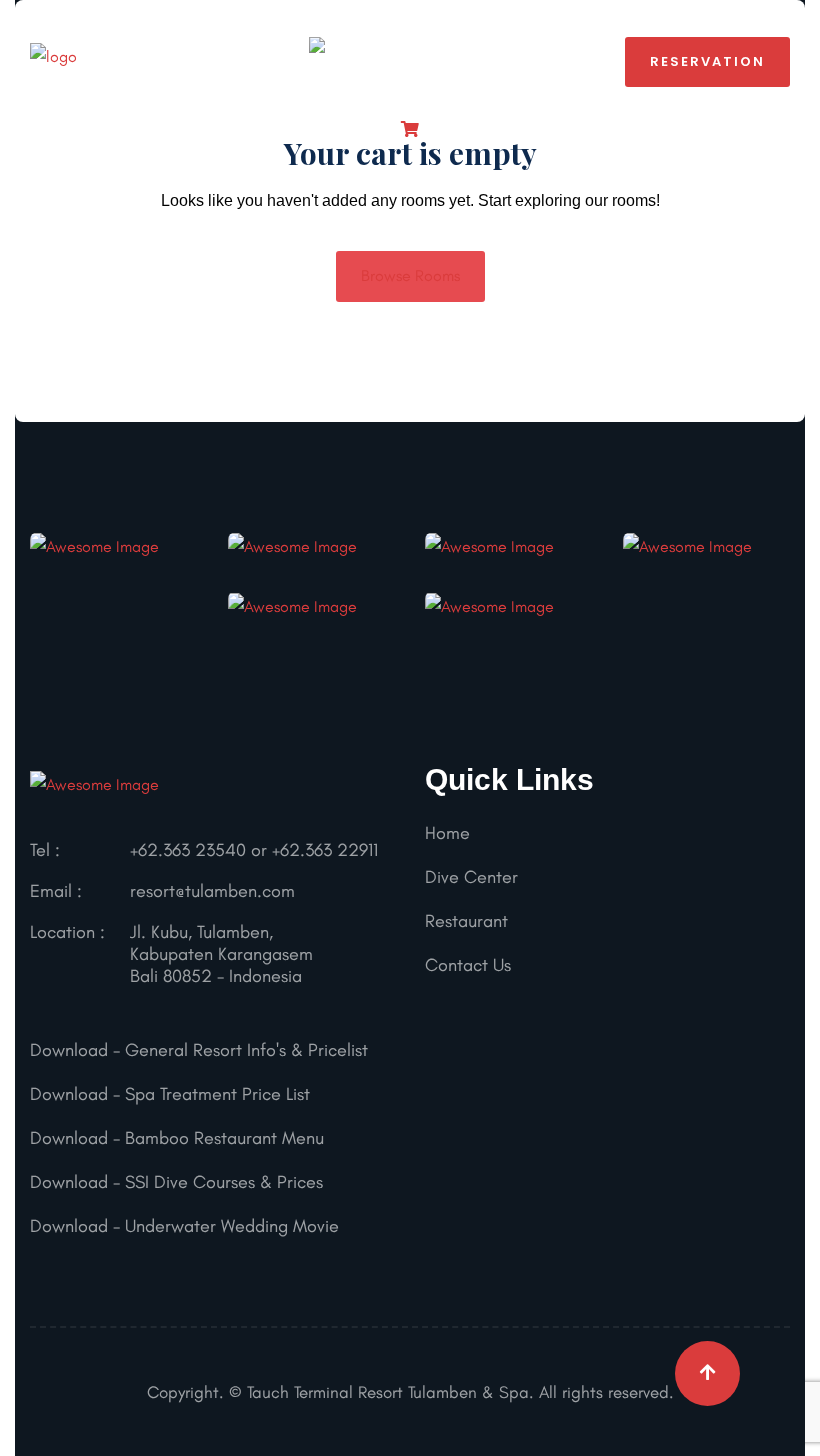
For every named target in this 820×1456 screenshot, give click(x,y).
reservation (707, 61)
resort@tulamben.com (212, 891)
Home (447, 833)
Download (69, 1050)
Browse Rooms (410, 275)
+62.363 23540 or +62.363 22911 (254, 850)
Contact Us (468, 965)
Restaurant (466, 921)
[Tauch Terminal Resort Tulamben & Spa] (53, 60)
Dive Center (471, 877)
